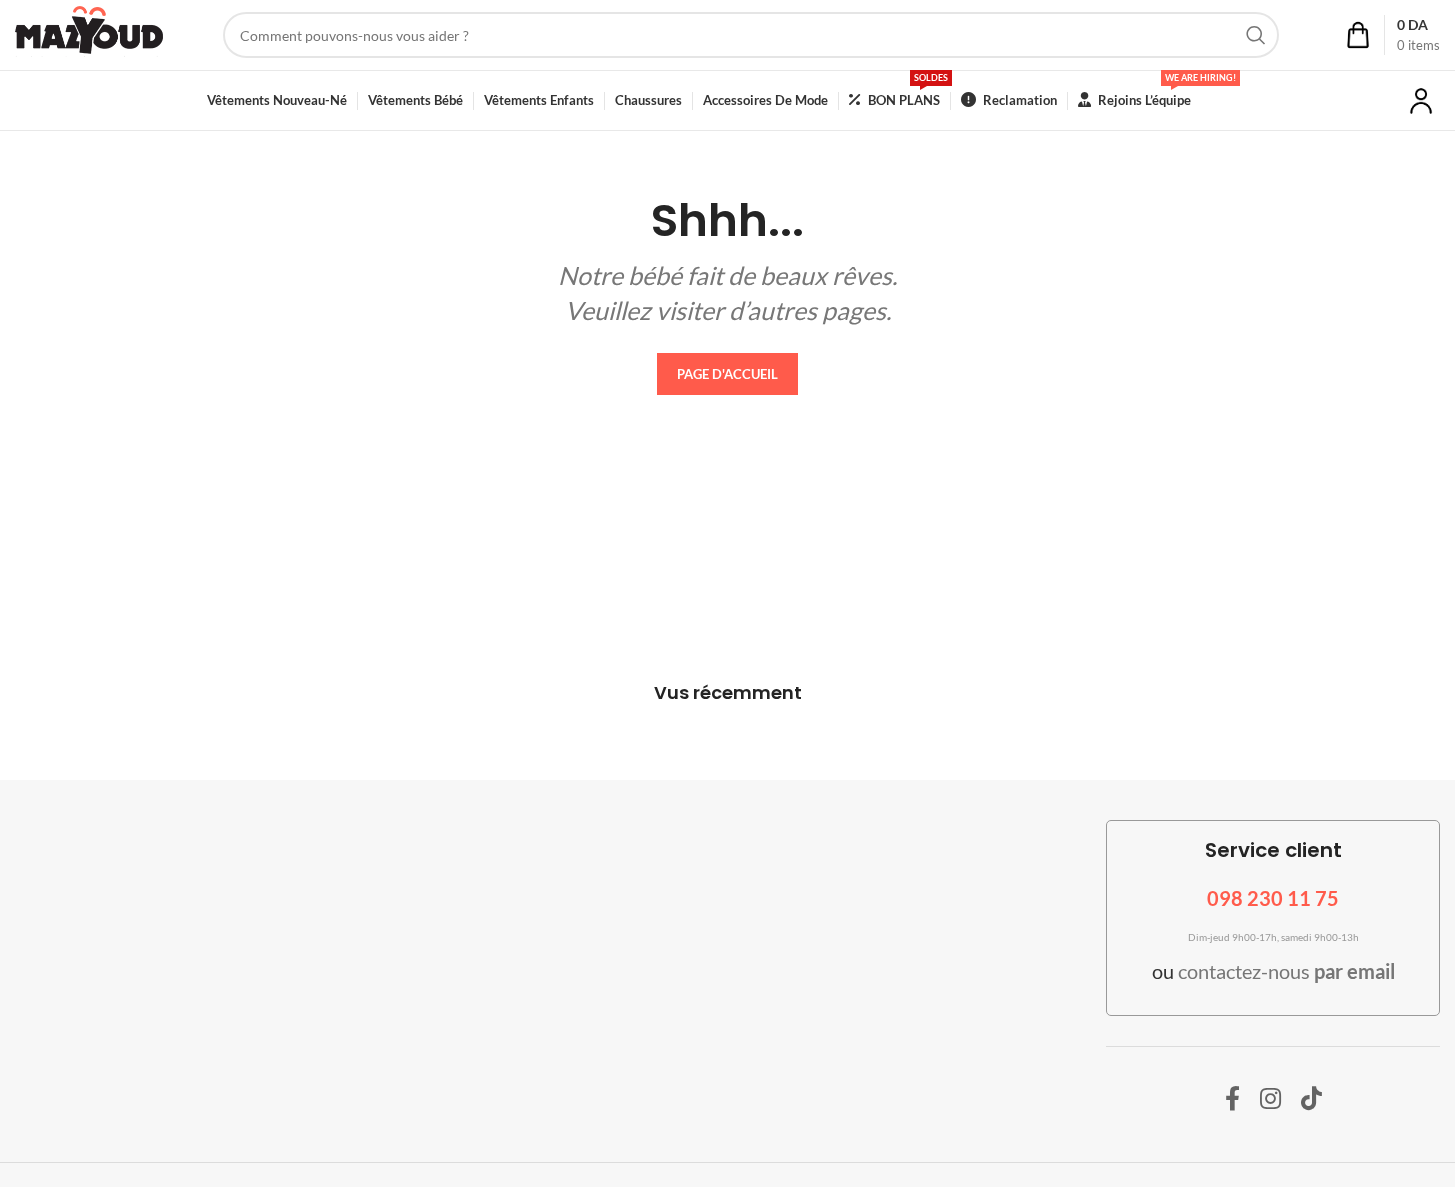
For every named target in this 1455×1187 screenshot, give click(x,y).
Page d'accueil (727, 374)
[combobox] (751, 35)
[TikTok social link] (1311, 1099)
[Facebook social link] (1232, 1099)
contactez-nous (1286, 971)
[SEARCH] (1256, 35)
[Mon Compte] (1421, 101)
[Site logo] (89, 33)
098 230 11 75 (1273, 898)
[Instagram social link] (1270, 1099)
